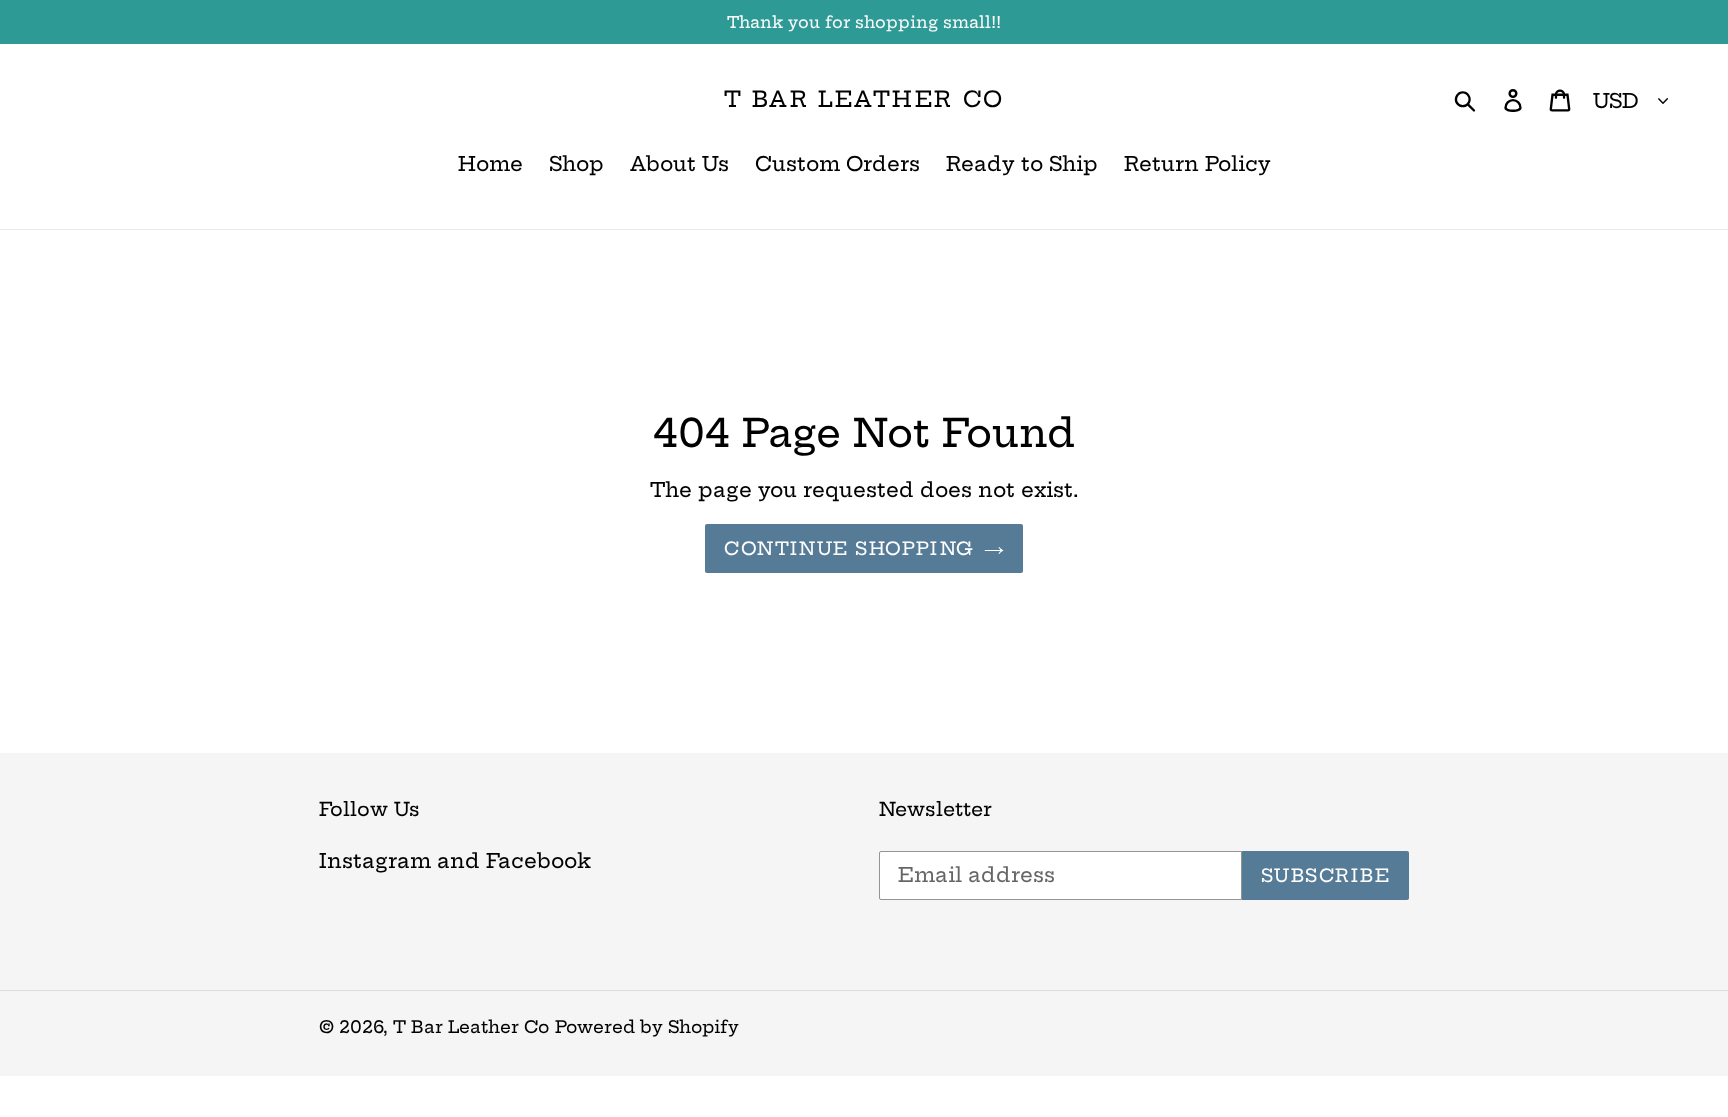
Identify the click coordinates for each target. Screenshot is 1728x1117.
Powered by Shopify (647, 1026)
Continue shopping (848, 548)
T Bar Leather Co (864, 99)
